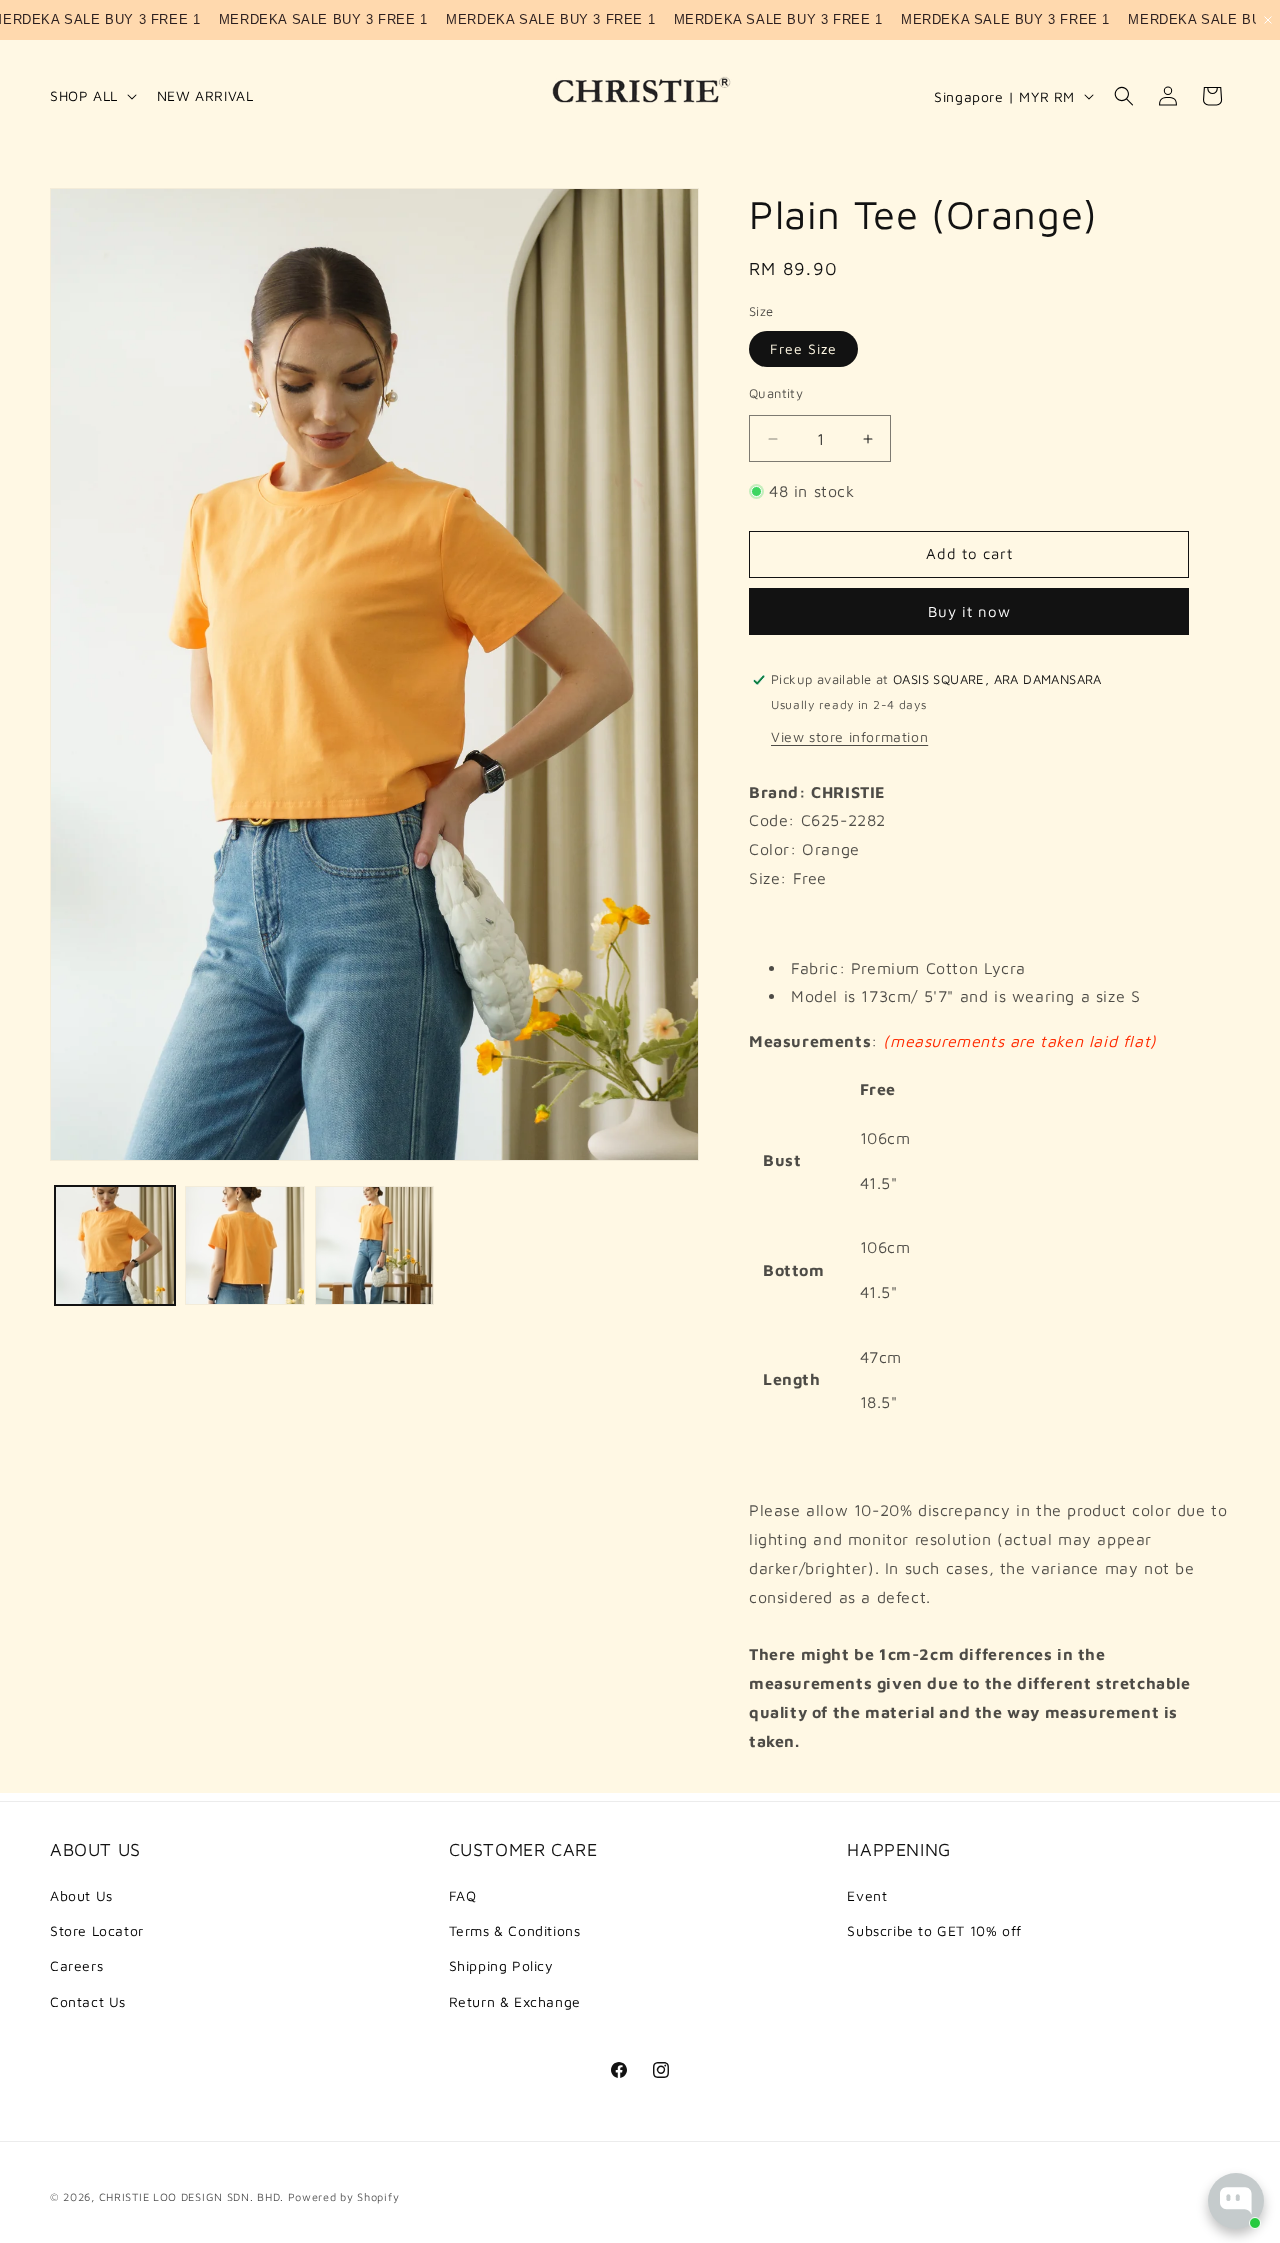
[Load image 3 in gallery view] (375, 1246)
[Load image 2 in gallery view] (245, 1246)
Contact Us (88, 2001)
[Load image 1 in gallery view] (115, 1246)
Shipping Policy (501, 1965)
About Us (81, 1895)
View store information (849, 736)
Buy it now (969, 611)
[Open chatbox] (1236, 2201)
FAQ (463, 1895)
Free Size (803, 348)
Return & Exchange (515, 2001)
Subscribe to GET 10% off (934, 1930)
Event (867, 1895)
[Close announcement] (1268, 20)
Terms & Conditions (515, 1930)
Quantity (776, 393)
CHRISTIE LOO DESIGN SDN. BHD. (191, 2196)
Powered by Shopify (344, 2196)
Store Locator (97, 1930)
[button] (91, 96)
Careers (76, 1965)
